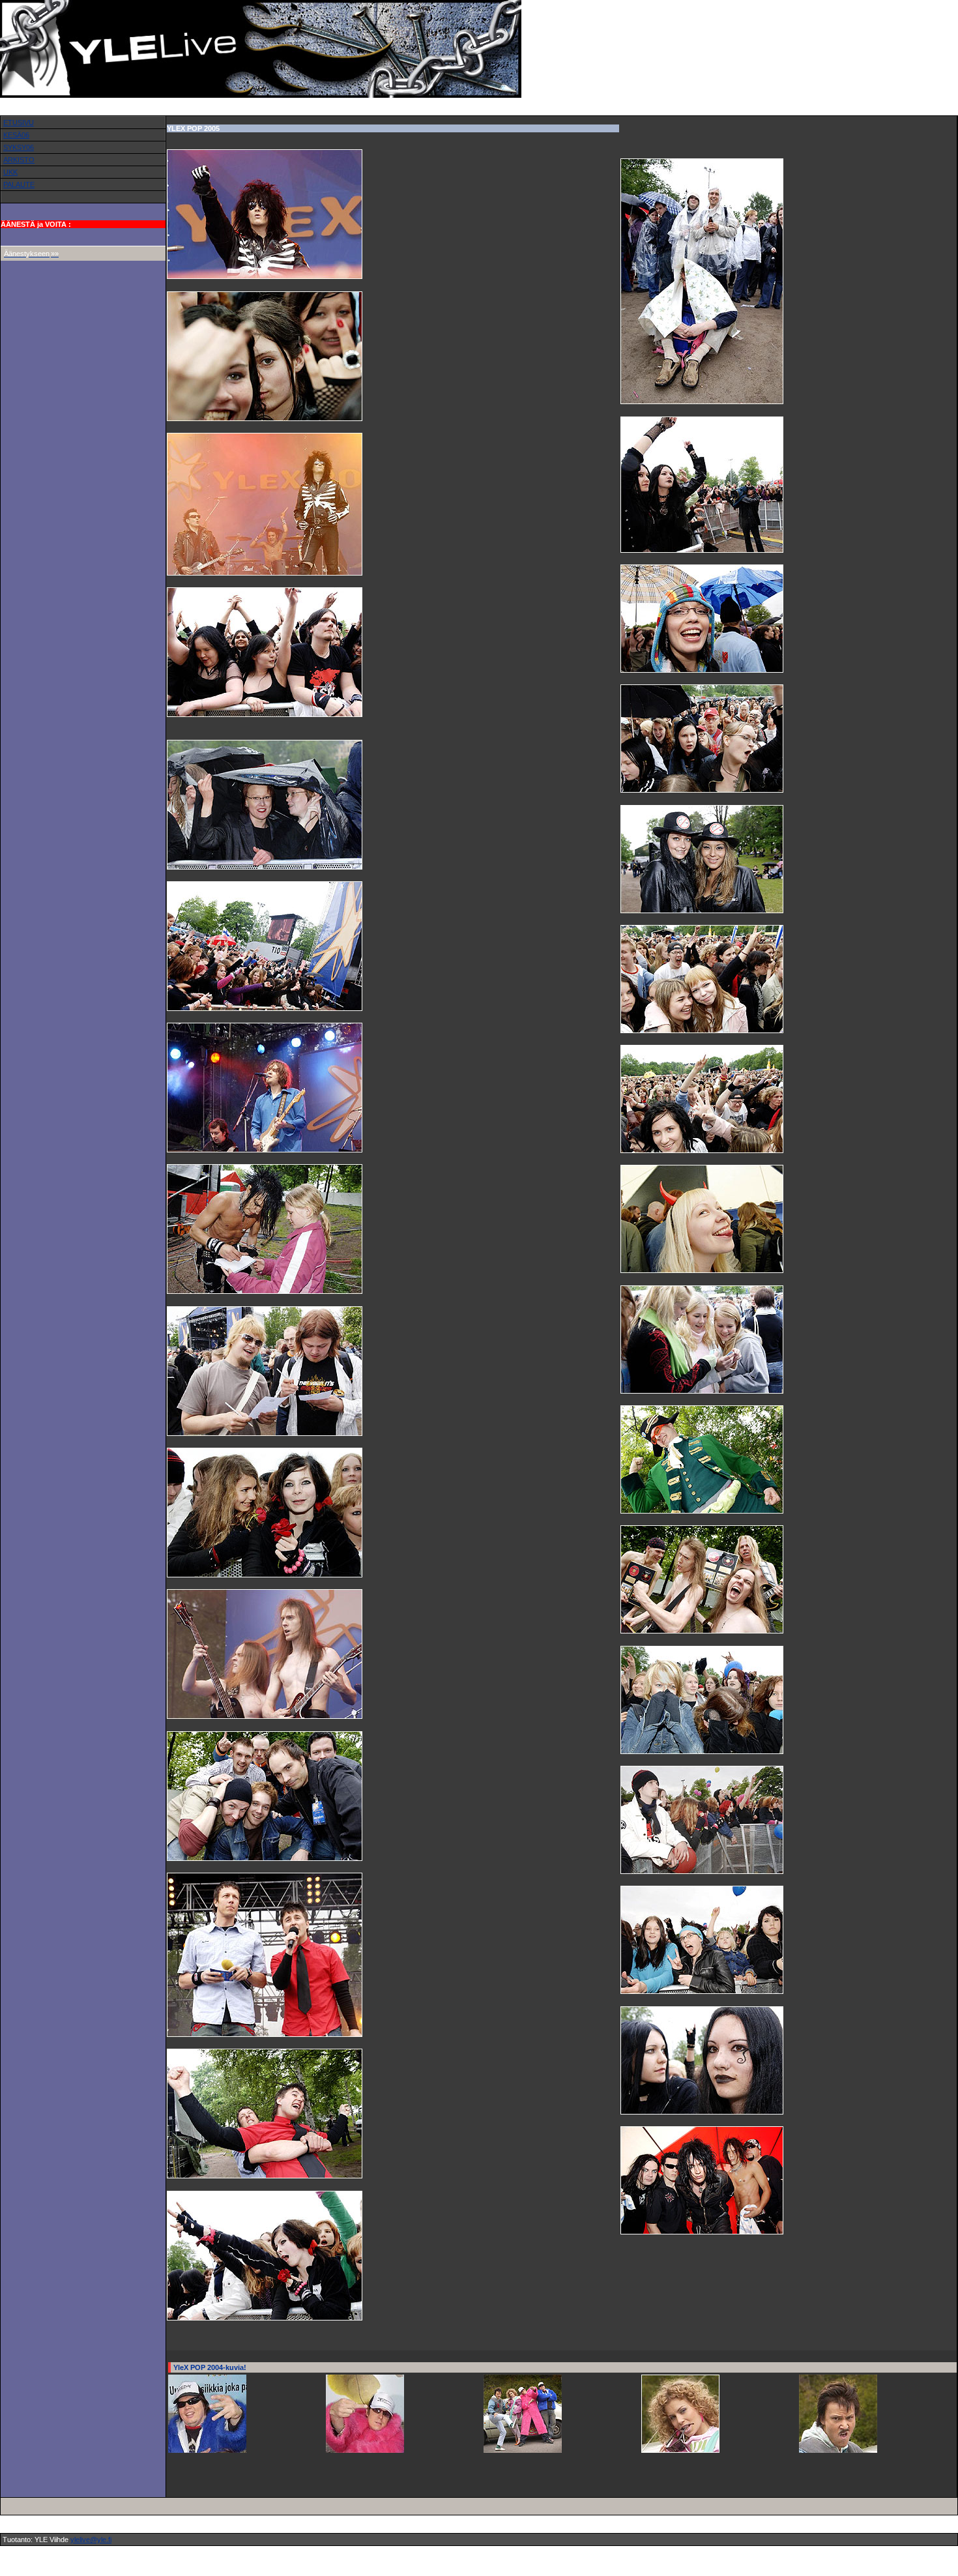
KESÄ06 (16, 135)
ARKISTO (19, 160)
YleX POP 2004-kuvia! (210, 2367)
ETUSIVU (19, 123)
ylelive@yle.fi (91, 2539)
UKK (10, 172)
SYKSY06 (19, 147)
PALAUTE (19, 184)
